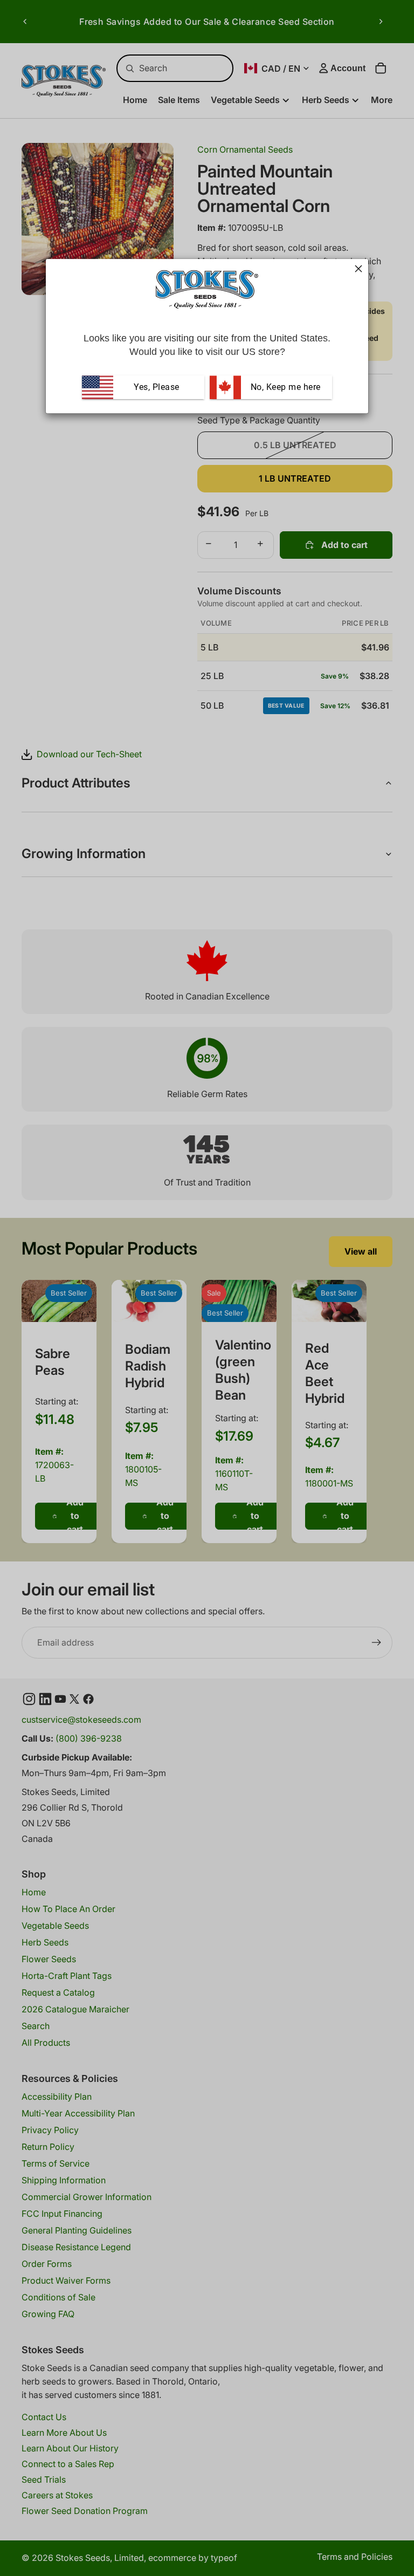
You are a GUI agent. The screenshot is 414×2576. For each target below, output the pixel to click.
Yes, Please (157, 387)
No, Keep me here (284, 387)
